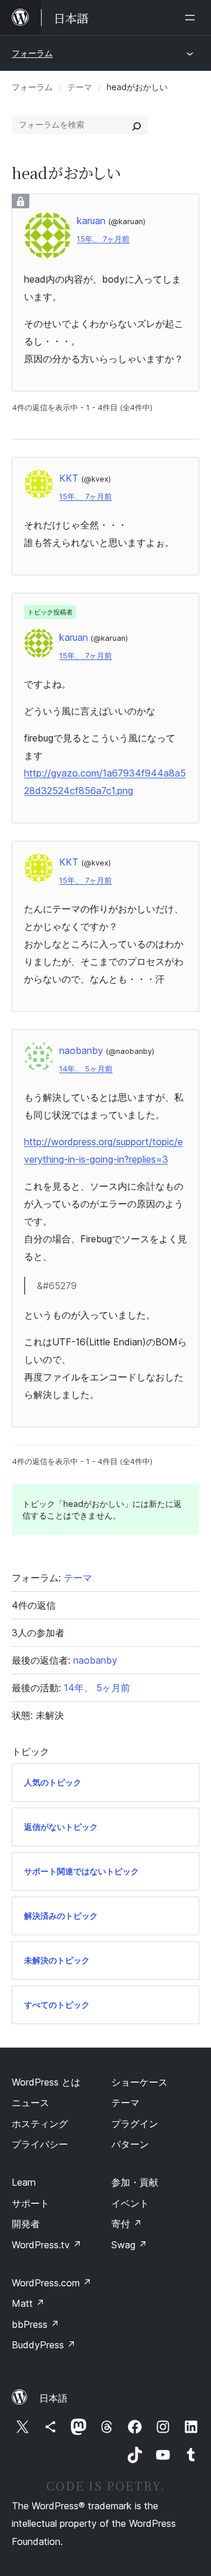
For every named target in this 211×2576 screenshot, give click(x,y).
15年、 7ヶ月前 (103, 239)
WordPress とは (46, 2082)
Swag (129, 2245)
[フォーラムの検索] (137, 125)
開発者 (26, 2224)
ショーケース (139, 2082)
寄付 (127, 2224)
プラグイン (135, 2124)
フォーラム (32, 53)
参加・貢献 (135, 2182)
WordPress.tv (47, 2245)
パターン (130, 2144)
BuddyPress (44, 2345)
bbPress (35, 2324)
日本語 (53, 2398)
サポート (30, 2203)
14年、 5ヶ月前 (86, 1069)
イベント (130, 2203)
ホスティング (40, 2124)
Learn (24, 2182)
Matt (28, 2303)
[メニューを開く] (192, 18)
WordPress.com (52, 2283)
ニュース (30, 2103)
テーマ (80, 87)
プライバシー (40, 2144)
